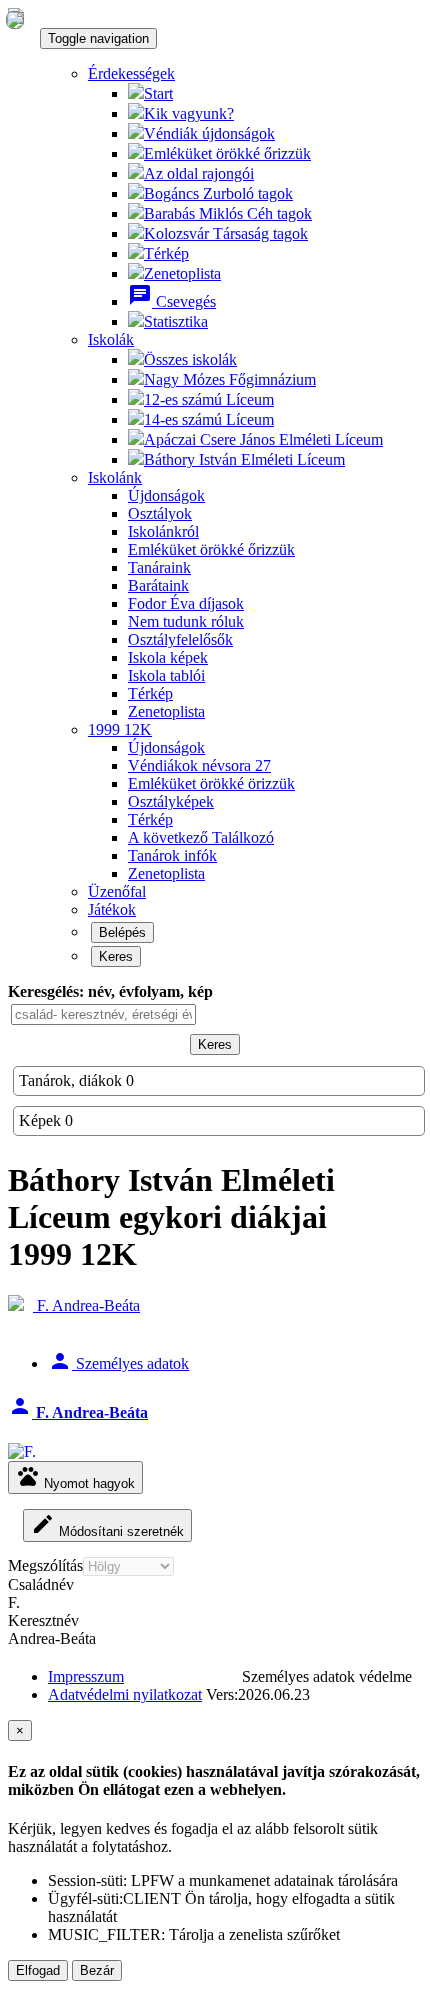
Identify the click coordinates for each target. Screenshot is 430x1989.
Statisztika (176, 321)
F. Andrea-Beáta (86, 1305)
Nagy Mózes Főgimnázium (230, 379)
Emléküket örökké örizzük (211, 783)
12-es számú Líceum (209, 399)
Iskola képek (168, 657)
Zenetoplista (182, 273)
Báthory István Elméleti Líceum (244, 459)
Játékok (112, 909)
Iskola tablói (166, 675)
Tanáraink (159, 567)
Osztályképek (171, 801)
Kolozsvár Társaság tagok (226, 233)
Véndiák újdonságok (209, 133)
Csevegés (172, 301)
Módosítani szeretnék (107, 1525)
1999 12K (120, 729)
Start (158, 93)
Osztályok (160, 513)
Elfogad (38, 1970)
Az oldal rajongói (199, 173)
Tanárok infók (172, 855)
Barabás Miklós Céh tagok (228, 213)
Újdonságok (166, 495)
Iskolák (111, 339)
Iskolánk (115, 477)
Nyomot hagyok (75, 1477)
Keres (116, 956)
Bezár (97, 1970)
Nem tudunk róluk (186, 621)
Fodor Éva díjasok (186, 603)
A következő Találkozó (201, 837)
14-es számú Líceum (209, 419)
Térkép (166, 253)
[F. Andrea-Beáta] (22, 1452)
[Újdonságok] (15, 19)
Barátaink (158, 585)
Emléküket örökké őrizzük (227, 153)
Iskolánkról (163, 531)
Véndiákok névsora (199, 765)
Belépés (122, 932)
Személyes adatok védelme (327, 1676)
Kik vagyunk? (189, 113)
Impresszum (86, 1676)
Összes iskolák (190, 359)
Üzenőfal (117, 891)
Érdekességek (131, 73)
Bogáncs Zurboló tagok (218, 193)
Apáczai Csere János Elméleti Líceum (263, 439)
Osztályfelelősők (180, 639)
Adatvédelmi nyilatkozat (125, 1694)
